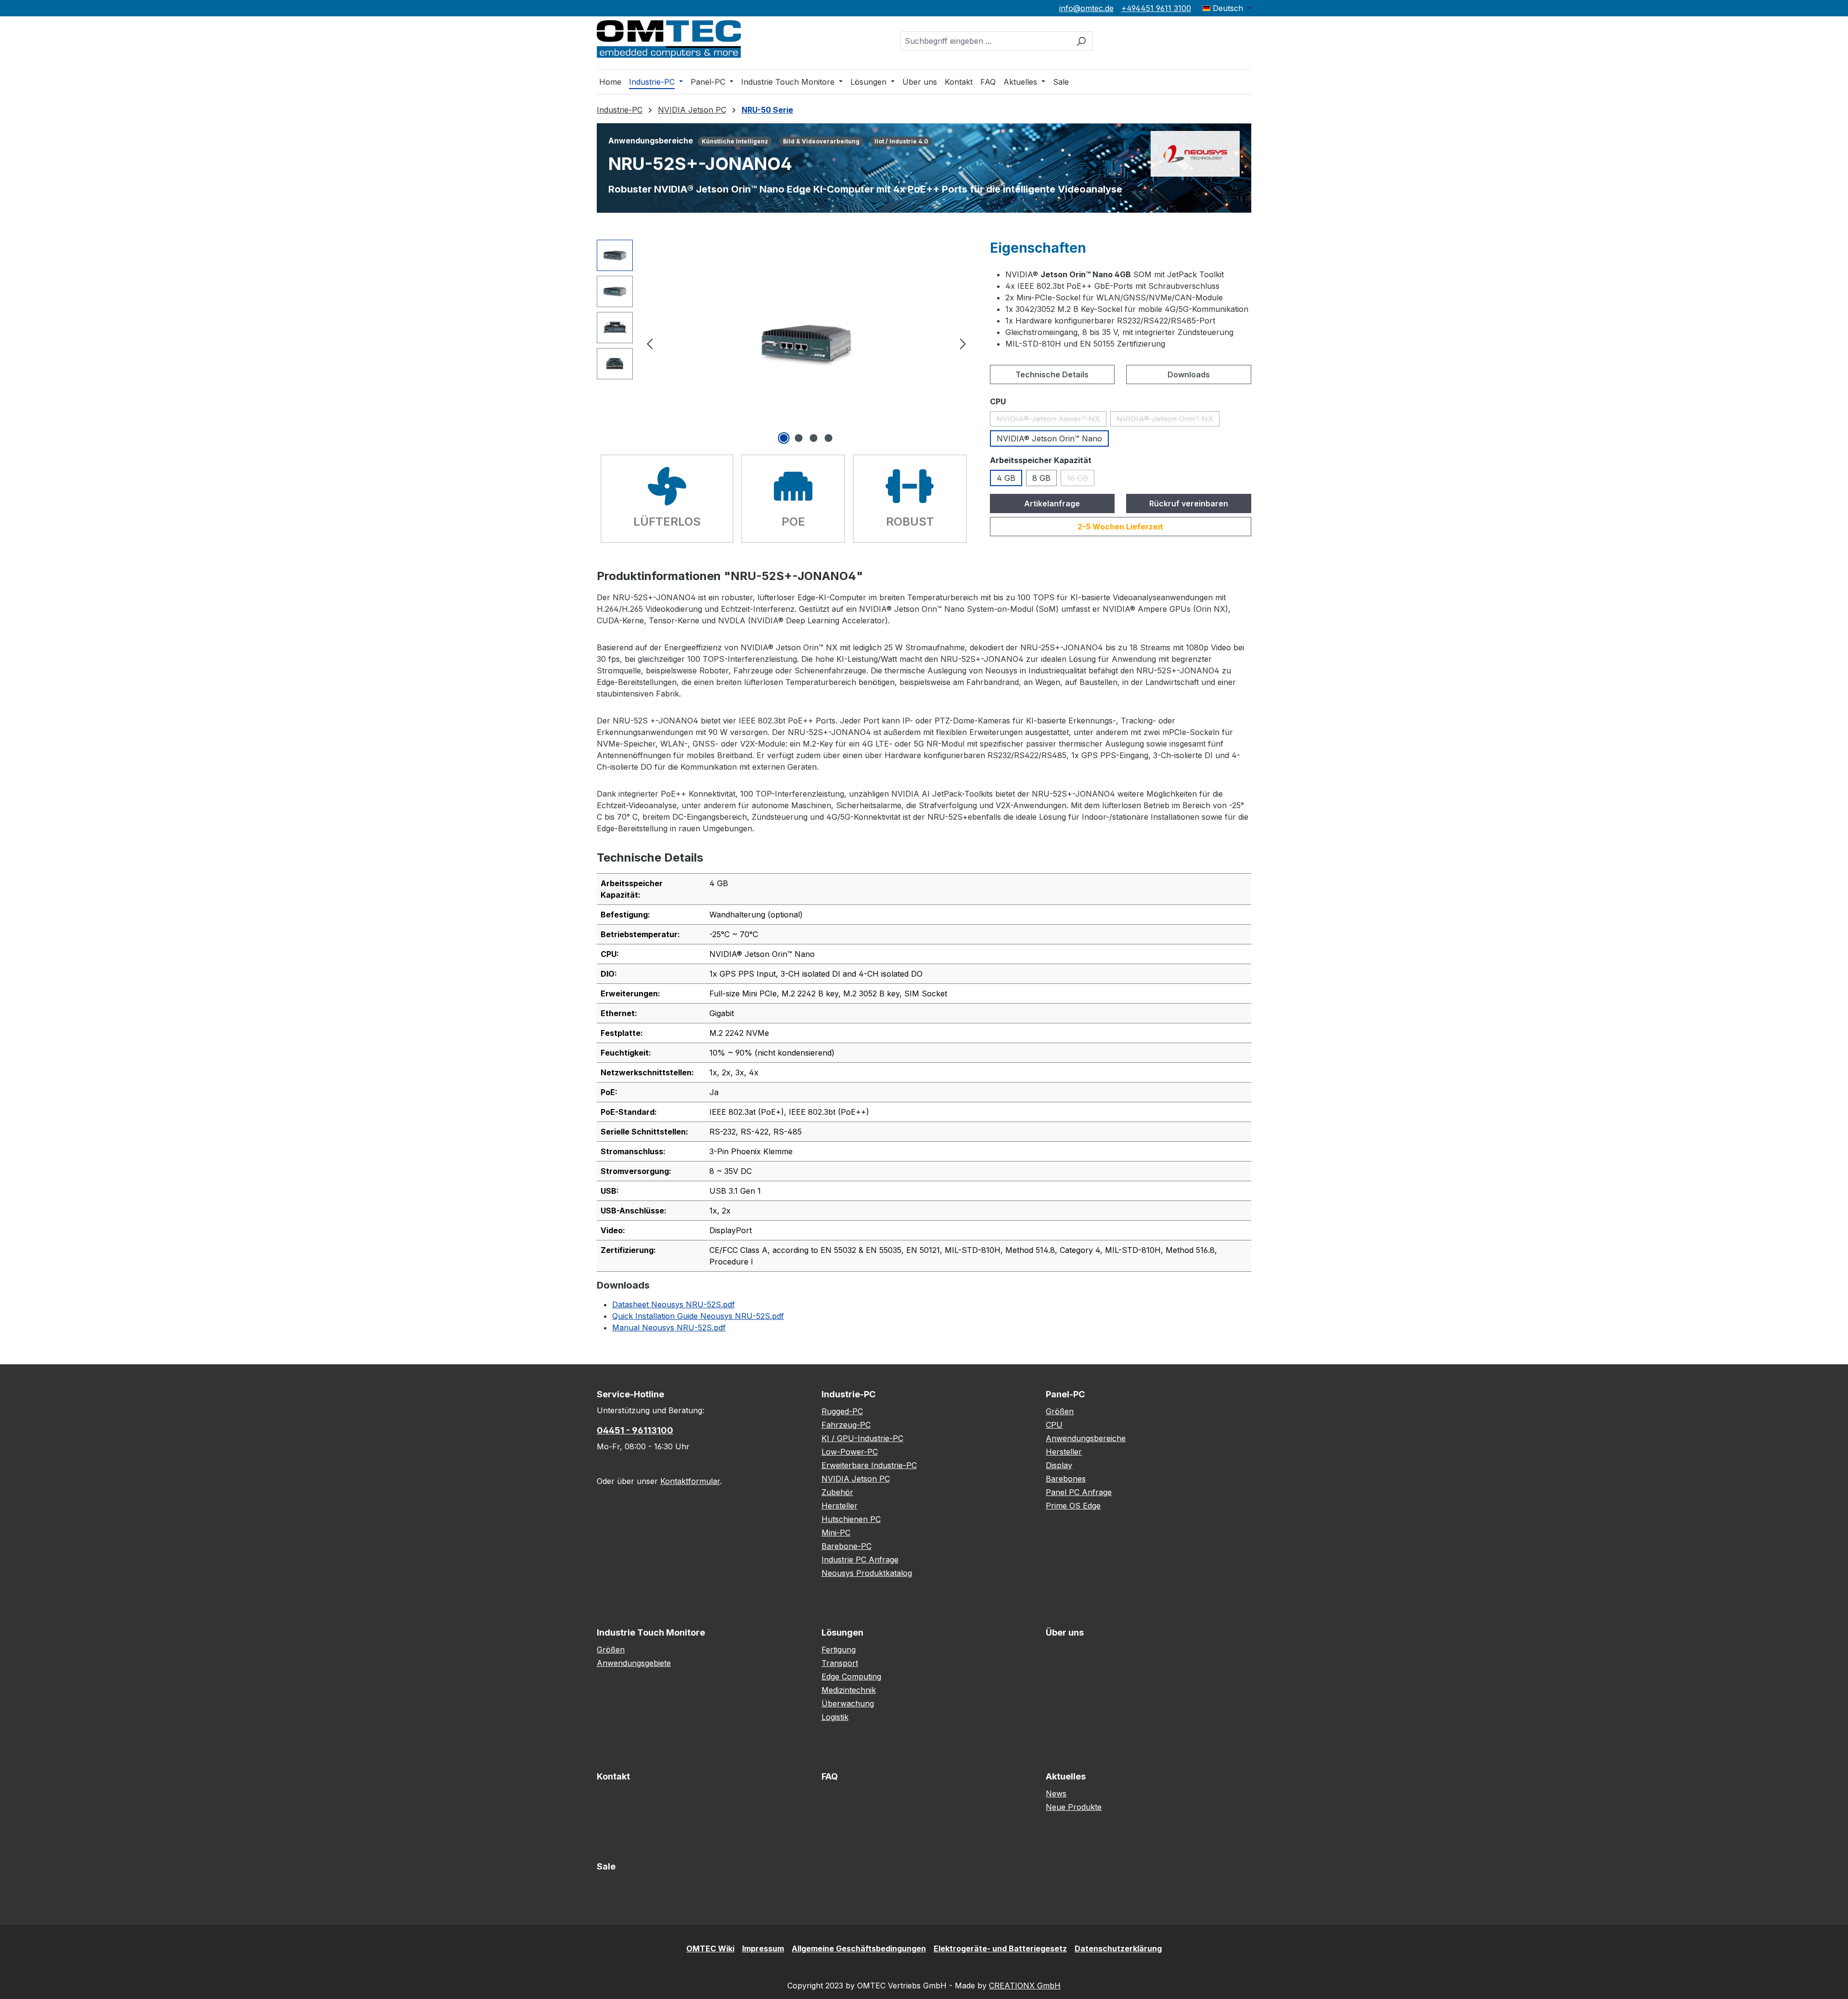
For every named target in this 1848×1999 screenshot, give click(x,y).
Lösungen (842, 1632)
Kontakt (613, 1776)
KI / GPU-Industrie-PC (862, 1438)
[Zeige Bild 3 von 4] (814, 438)
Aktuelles (1066, 1776)
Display (1059, 1465)
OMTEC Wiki (710, 1948)
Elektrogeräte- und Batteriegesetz (1000, 1948)
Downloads (1189, 374)
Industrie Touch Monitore (651, 1632)
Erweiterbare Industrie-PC (869, 1465)
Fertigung (839, 1650)
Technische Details (1052, 374)
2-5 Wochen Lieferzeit (1120, 527)
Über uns (1065, 1632)
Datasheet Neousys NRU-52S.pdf (674, 1304)
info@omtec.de (1086, 8)
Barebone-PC (847, 1546)
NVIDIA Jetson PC (856, 1479)
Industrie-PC (848, 1394)
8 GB (1041, 478)
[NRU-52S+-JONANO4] (806, 343)
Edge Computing (851, 1677)
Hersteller (840, 1506)
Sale (606, 1866)
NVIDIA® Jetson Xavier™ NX (1051, 420)
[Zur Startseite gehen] (669, 39)
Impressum (763, 1948)
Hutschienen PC (851, 1519)
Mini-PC (836, 1533)
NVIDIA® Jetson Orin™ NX (1168, 420)
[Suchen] (1081, 41)
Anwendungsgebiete (634, 1663)
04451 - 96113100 (635, 1430)
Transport (840, 1663)
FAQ (830, 1776)
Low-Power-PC (850, 1452)
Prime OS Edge (1073, 1506)
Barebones (1066, 1479)
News (1056, 1793)
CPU (1054, 1425)
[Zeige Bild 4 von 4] (829, 438)
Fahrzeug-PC (846, 1425)
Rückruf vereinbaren (1189, 503)
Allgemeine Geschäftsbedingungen (859, 1948)
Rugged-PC (842, 1411)
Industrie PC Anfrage (860, 1560)
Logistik (835, 1717)
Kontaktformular (690, 1481)
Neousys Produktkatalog (867, 1573)
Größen (1060, 1411)
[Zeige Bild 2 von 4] (799, 438)
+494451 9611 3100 (1156, 8)
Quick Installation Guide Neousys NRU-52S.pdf (698, 1316)
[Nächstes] (963, 343)
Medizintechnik (849, 1690)
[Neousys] (1195, 153)
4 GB (1006, 478)
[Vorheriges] (650, 343)
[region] (784, 343)
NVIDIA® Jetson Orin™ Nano (1049, 438)
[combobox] (985, 41)
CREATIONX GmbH (1025, 1986)
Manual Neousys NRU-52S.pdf (669, 1328)
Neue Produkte (1074, 1807)
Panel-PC (1065, 1394)
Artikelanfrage (1052, 503)
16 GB (1081, 480)
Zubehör (837, 1492)
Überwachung (848, 1703)
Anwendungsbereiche (1086, 1438)
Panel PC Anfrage (1079, 1492)
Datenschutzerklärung (1118, 1948)
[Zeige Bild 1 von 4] (784, 438)
